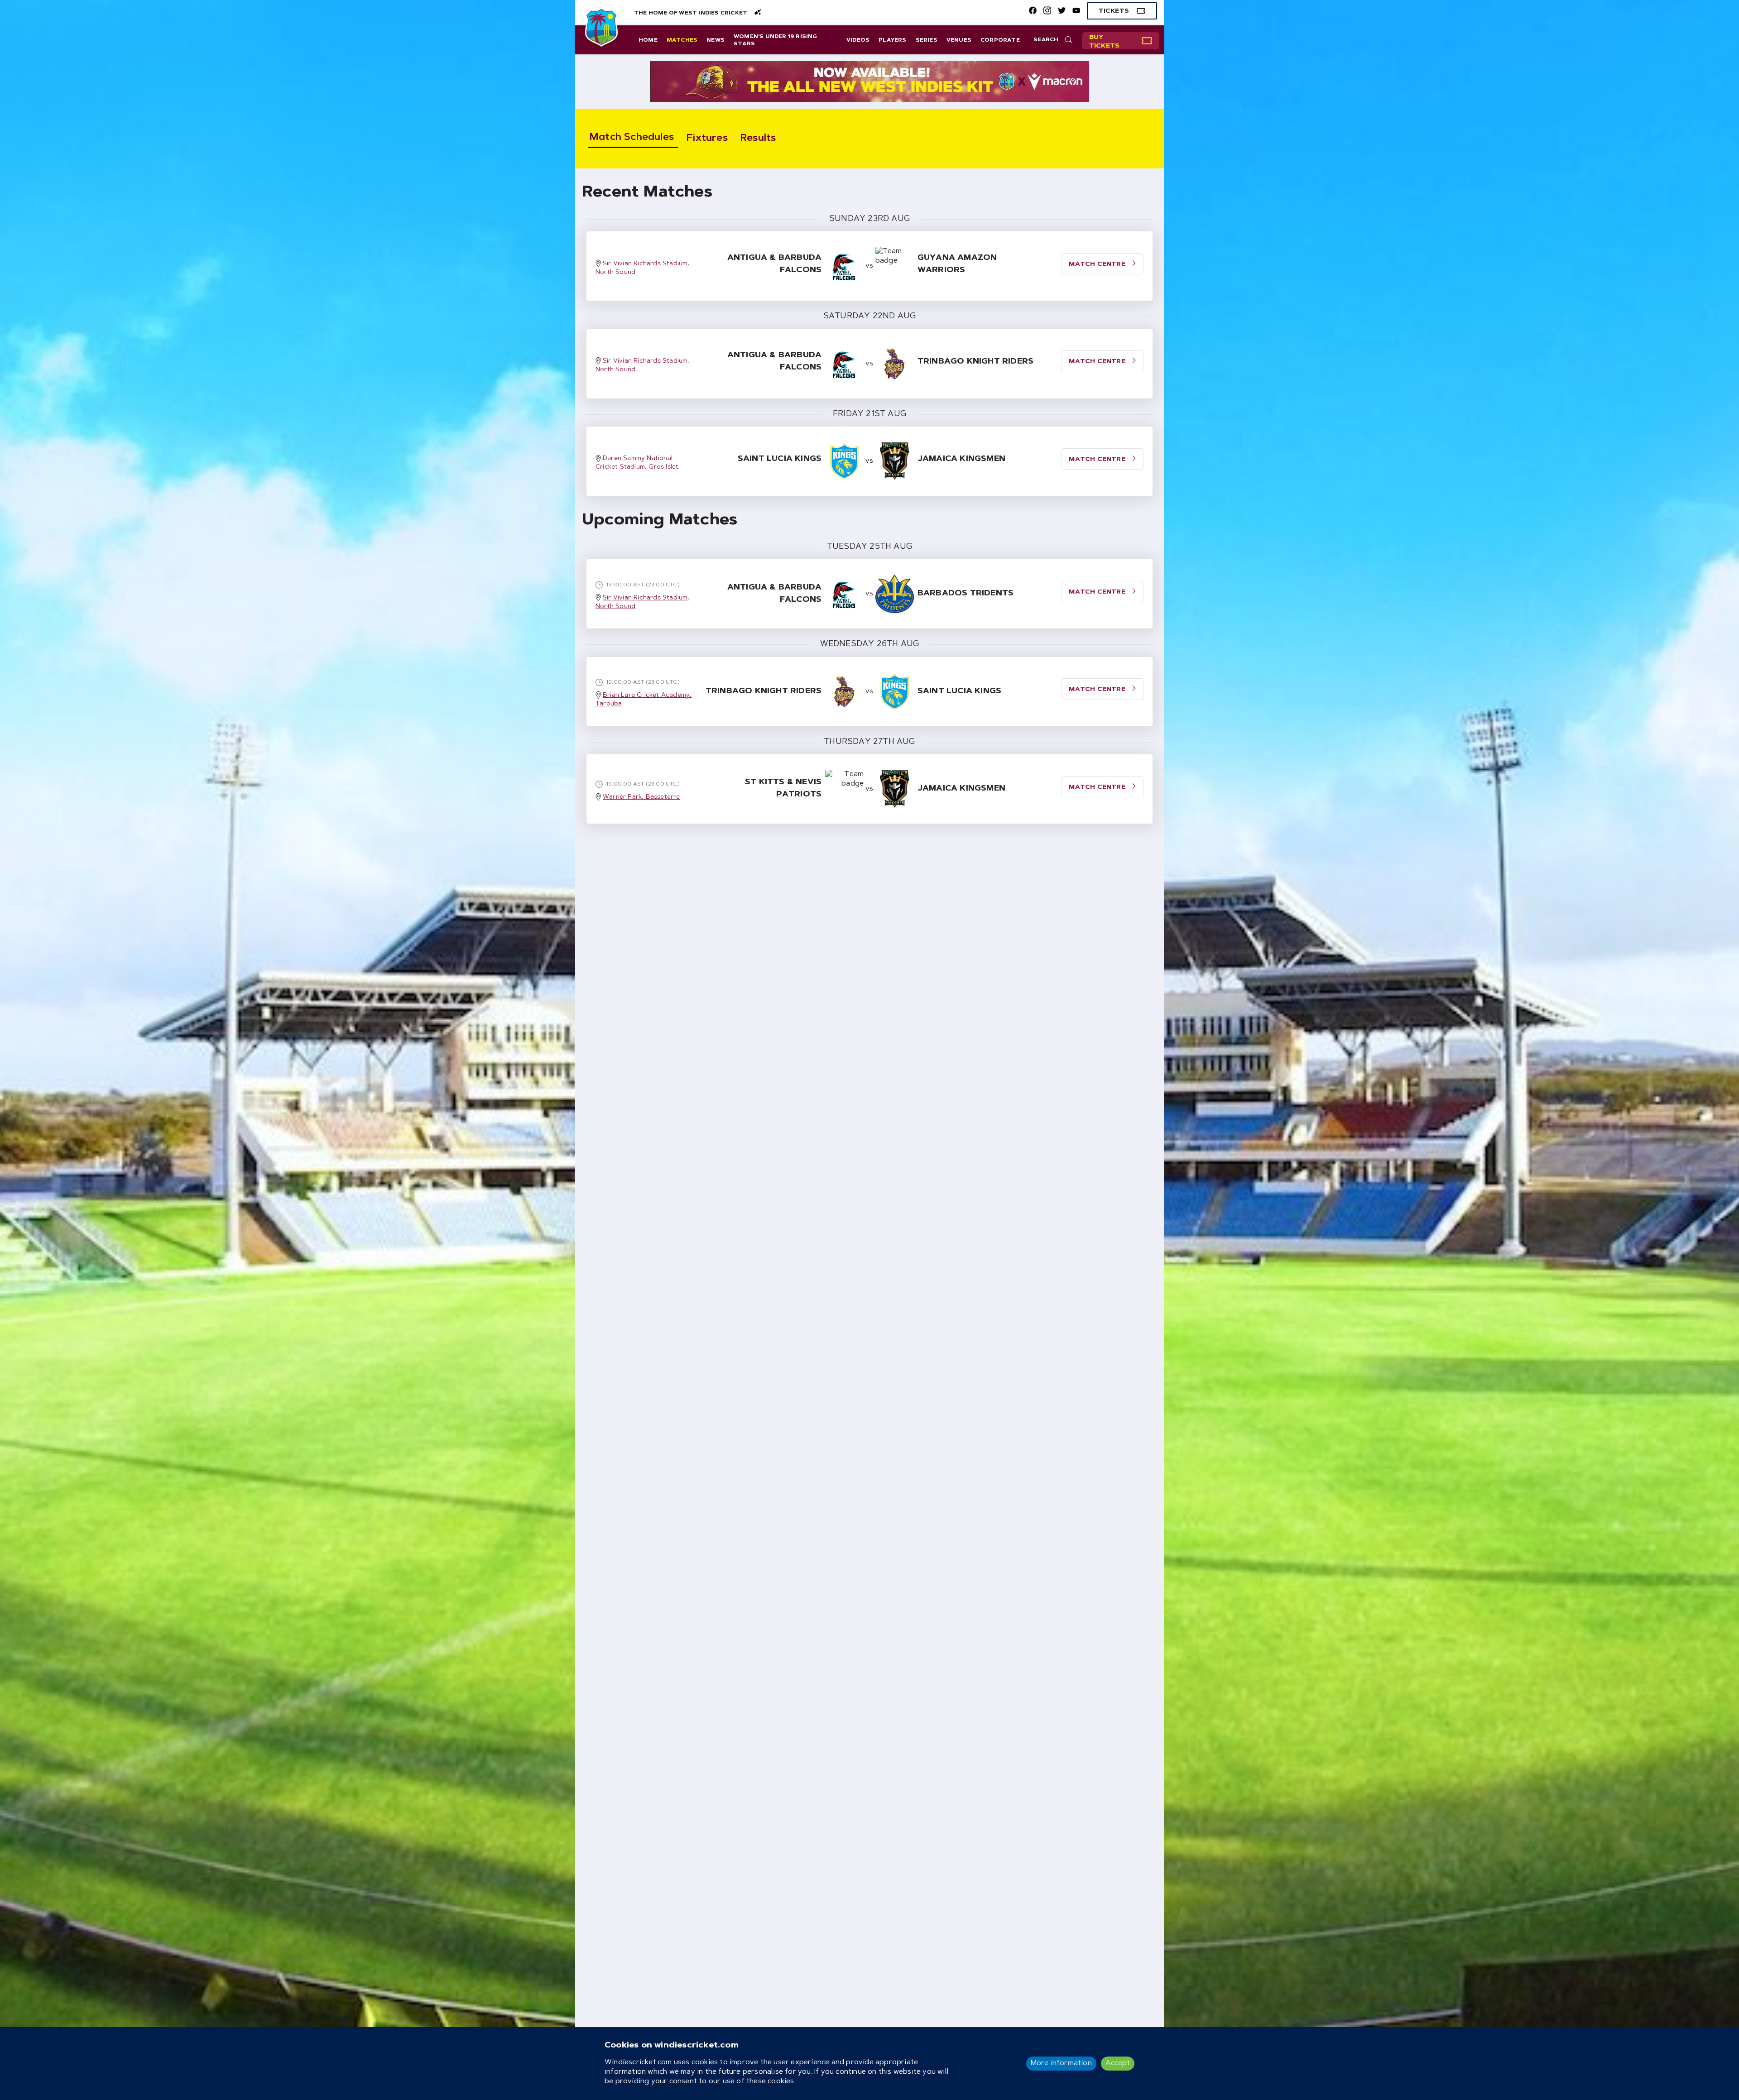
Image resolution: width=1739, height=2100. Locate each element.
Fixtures (707, 139)
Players (892, 40)
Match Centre (1098, 592)
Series (927, 40)
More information (1061, 2063)
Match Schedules (632, 138)
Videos (858, 40)
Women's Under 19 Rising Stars (776, 40)
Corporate (1000, 40)
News (716, 40)
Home (648, 40)
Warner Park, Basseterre (641, 797)
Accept (1118, 2063)
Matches (682, 40)
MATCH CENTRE (1098, 264)
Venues (959, 40)
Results (758, 139)
